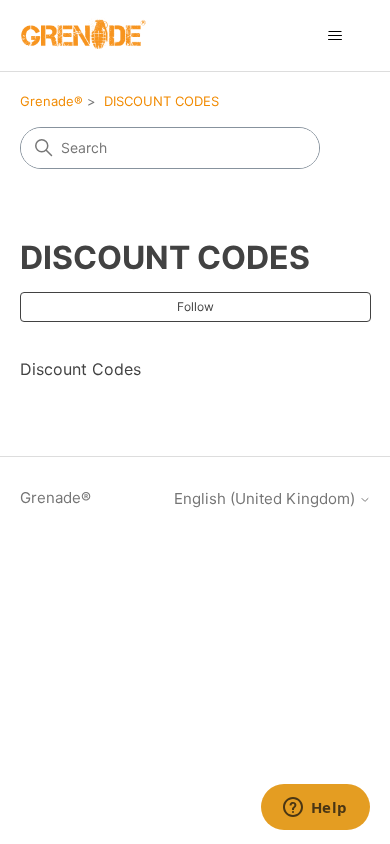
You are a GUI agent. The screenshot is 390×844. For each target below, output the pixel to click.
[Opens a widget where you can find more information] (315, 809)
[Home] (84, 35)
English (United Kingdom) (266, 498)
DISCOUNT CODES (161, 101)
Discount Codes (80, 369)
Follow (195, 306)
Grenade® (51, 101)
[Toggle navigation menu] (335, 36)
